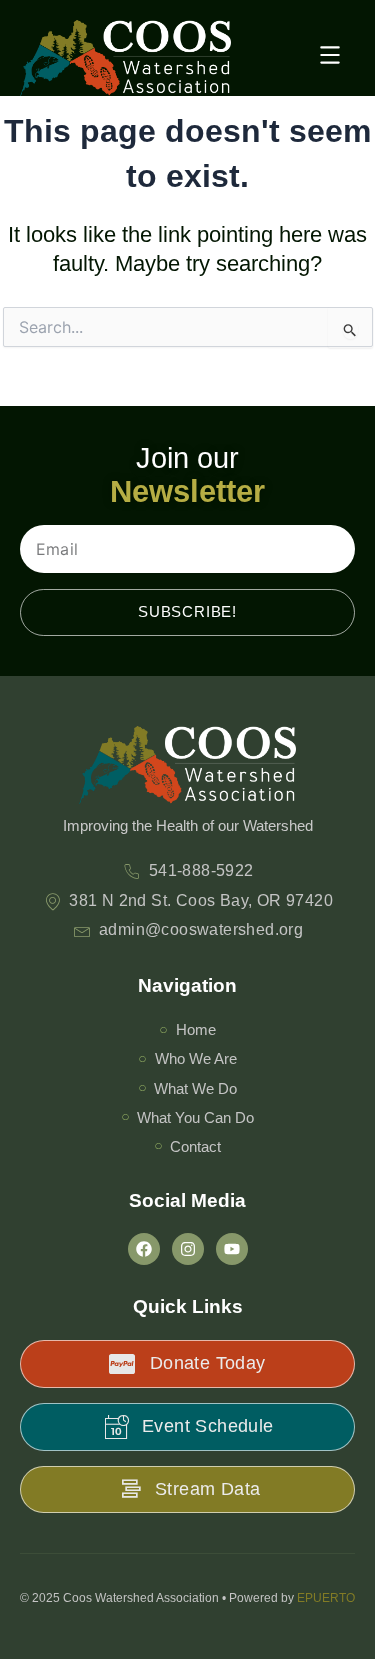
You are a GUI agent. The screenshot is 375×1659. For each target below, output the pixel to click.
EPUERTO (326, 1598)
